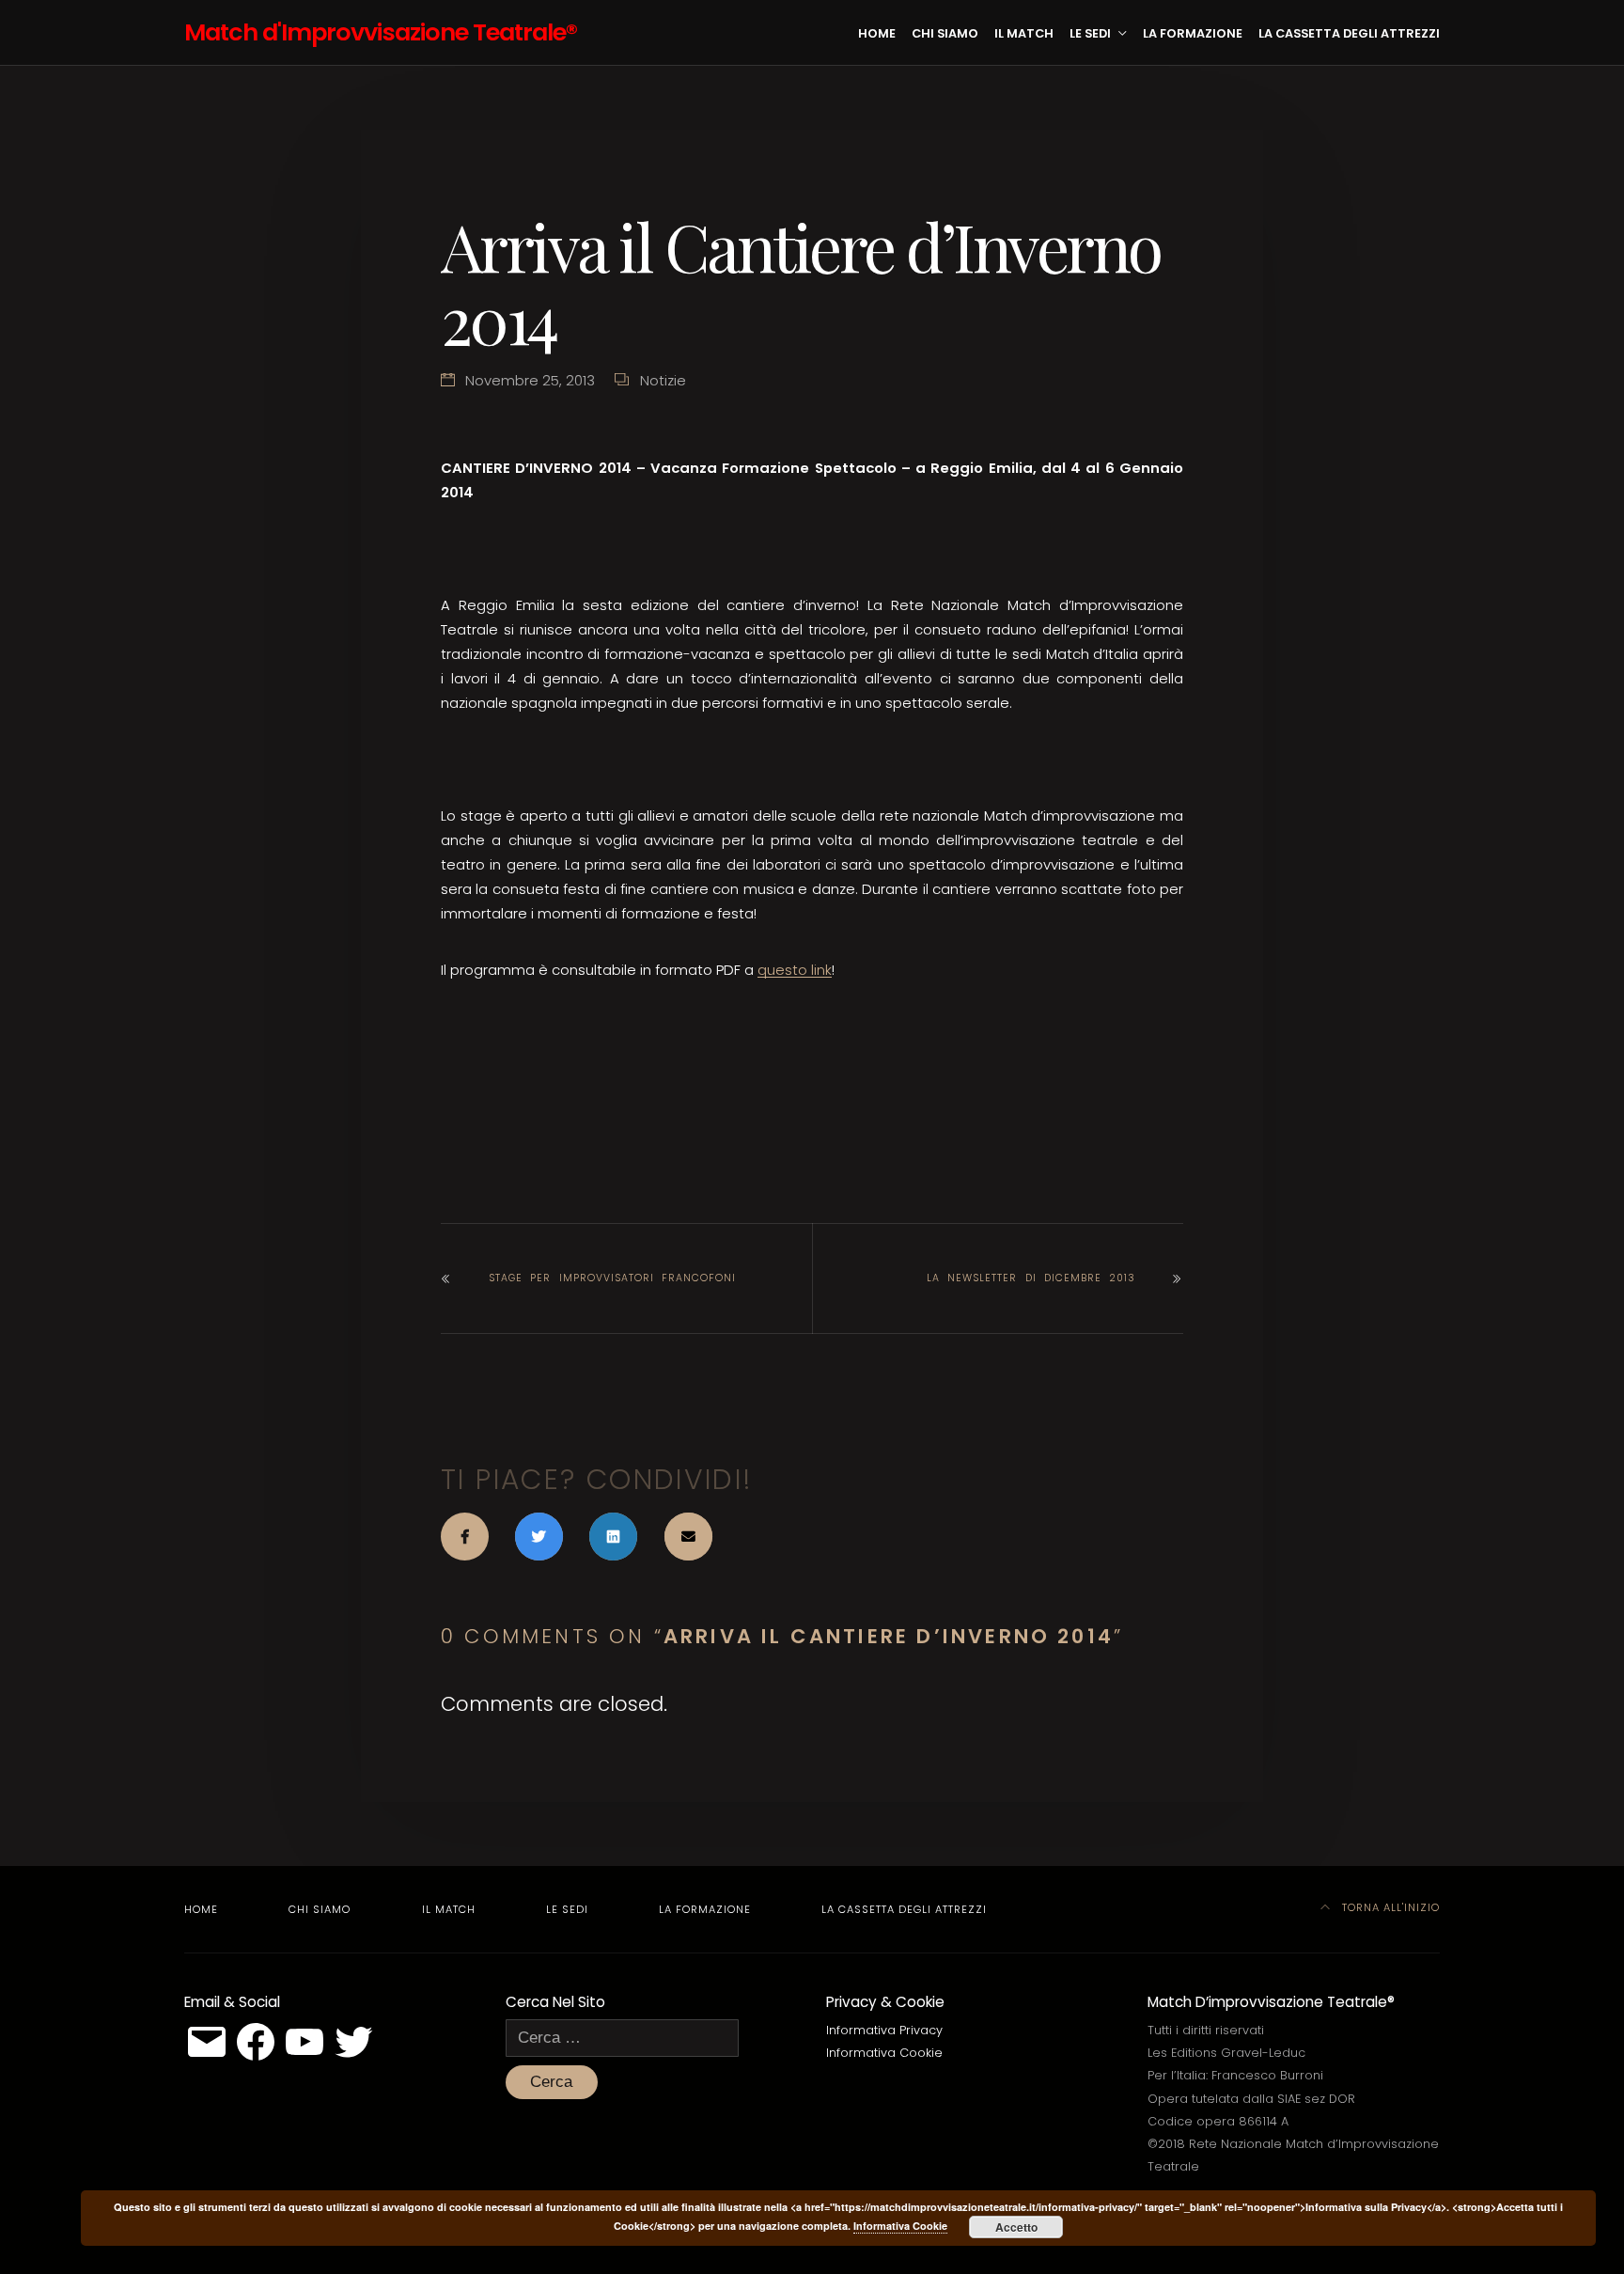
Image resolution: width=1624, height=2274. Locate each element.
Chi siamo (945, 33)
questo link (795, 970)
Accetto (1016, 2227)
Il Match (1024, 33)
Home (877, 33)
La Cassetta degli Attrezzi (1349, 33)
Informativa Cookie (884, 2053)
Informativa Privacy (884, 2030)
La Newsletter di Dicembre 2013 (1031, 1278)
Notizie (663, 380)
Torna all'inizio (1389, 1907)
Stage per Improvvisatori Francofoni (612, 1278)
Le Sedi (1090, 33)
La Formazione (1193, 33)
